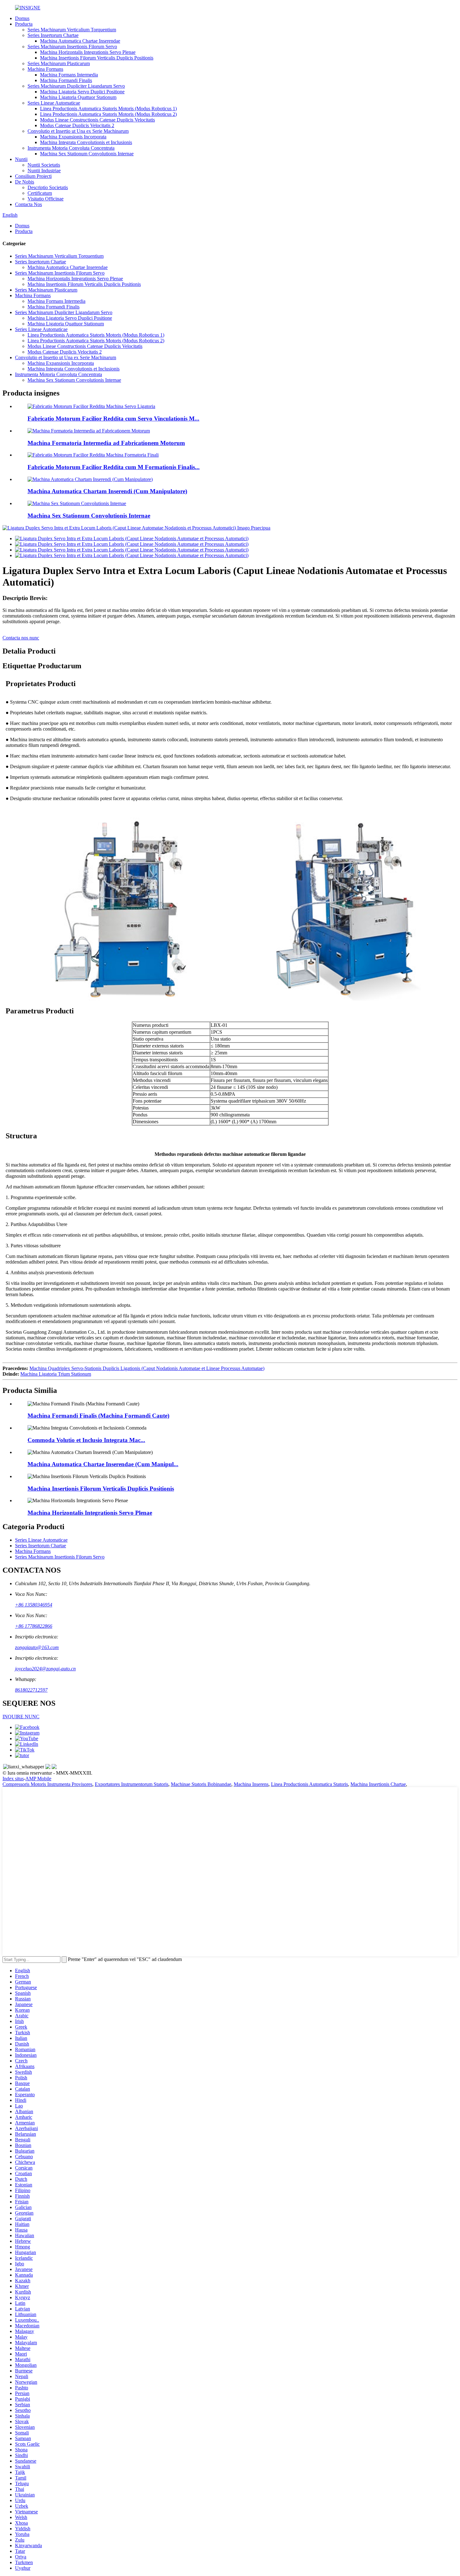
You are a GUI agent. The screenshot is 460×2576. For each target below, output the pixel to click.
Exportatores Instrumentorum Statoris (132, 1784)
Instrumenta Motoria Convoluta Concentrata (71, 148)
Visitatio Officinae (46, 199)
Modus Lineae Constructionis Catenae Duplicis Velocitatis (97, 120)
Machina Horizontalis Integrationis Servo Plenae (88, 52)
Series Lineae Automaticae (54, 103)
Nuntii (21, 159)
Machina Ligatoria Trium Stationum (56, 1374)
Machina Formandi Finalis (66, 80)
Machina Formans (45, 69)
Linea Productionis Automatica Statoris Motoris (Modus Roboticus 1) (108, 109)
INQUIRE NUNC (21, 1717)
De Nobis (25, 182)
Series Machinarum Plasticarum (59, 63)
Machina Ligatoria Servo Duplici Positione (82, 92)
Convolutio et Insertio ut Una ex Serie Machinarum (78, 131)
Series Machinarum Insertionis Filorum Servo (72, 47)
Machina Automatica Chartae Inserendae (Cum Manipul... (103, 1464)
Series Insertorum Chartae (53, 35)
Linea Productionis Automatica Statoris (309, 1784)
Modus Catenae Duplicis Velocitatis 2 (77, 125)
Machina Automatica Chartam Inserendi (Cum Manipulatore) (107, 491)
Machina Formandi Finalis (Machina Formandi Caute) (98, 1416)
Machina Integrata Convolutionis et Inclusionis (86, 142)
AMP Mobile (38, 1779)
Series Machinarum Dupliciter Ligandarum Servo (76, 86)
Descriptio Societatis (48, 187)
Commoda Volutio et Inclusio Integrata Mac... (86, 1440)
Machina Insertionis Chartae (378, 1784)
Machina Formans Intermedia (69, 75)
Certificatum (40, 193)
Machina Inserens (251, 1784)
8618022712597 (31, 1690)
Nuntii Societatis (44, 165)
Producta (24, 24)
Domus (22, 18)
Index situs (13, 1779)
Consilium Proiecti (33, 176)
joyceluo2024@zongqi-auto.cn (45, 1669)
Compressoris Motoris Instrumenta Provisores (47, 1784)
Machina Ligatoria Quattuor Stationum (78, 97)
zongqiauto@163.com (37, 1647)
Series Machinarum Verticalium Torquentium (72, 30)
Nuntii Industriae (44, 171)
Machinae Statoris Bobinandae (201, 1784)
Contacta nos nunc (21, 638)
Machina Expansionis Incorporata (73, 137)
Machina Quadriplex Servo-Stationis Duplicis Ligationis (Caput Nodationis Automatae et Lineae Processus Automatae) (147, 1368)
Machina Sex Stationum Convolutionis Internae (87, 154)
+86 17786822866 (34, 1626)
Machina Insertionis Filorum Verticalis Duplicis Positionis (97, 58)
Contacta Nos (28, 204)
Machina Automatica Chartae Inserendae (80, 41)
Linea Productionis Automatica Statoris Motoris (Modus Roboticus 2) (108, 114)
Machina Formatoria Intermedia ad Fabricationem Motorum (106, 443)
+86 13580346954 (34, 1605)
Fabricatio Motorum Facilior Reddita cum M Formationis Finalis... (114, 467)
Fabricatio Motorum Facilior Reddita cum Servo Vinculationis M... (113, 419)
